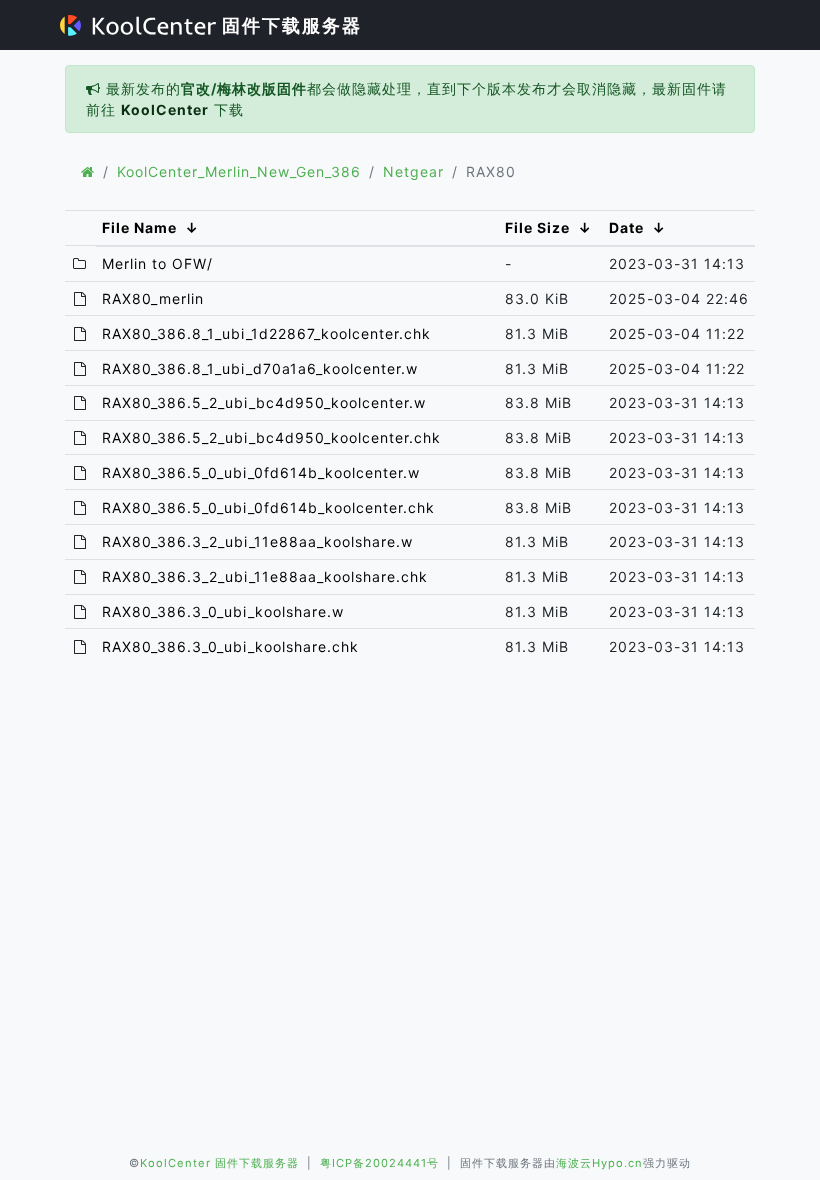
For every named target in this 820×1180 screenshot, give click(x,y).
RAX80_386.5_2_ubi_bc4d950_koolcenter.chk (271, 437)
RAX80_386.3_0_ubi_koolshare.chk (230, 646)
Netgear (413, 171)
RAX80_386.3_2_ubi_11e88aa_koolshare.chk (265, 576)
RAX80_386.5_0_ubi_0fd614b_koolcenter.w (261, 472)
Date (626, 227)
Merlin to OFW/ (157, 263)
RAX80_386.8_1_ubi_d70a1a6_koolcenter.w (260, 368)
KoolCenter (165, 109)
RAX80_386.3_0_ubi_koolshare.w (223, 611)
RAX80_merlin (153, 298)
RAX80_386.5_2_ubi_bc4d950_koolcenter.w (264, 402)
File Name (139, 227)
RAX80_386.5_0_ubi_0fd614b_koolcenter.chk (268, 507)
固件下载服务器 (289, 25)
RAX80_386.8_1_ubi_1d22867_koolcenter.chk (266, 333)
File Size (537, 227)
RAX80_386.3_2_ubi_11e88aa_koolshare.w (257, 541)
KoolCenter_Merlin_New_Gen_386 (239, 171)
